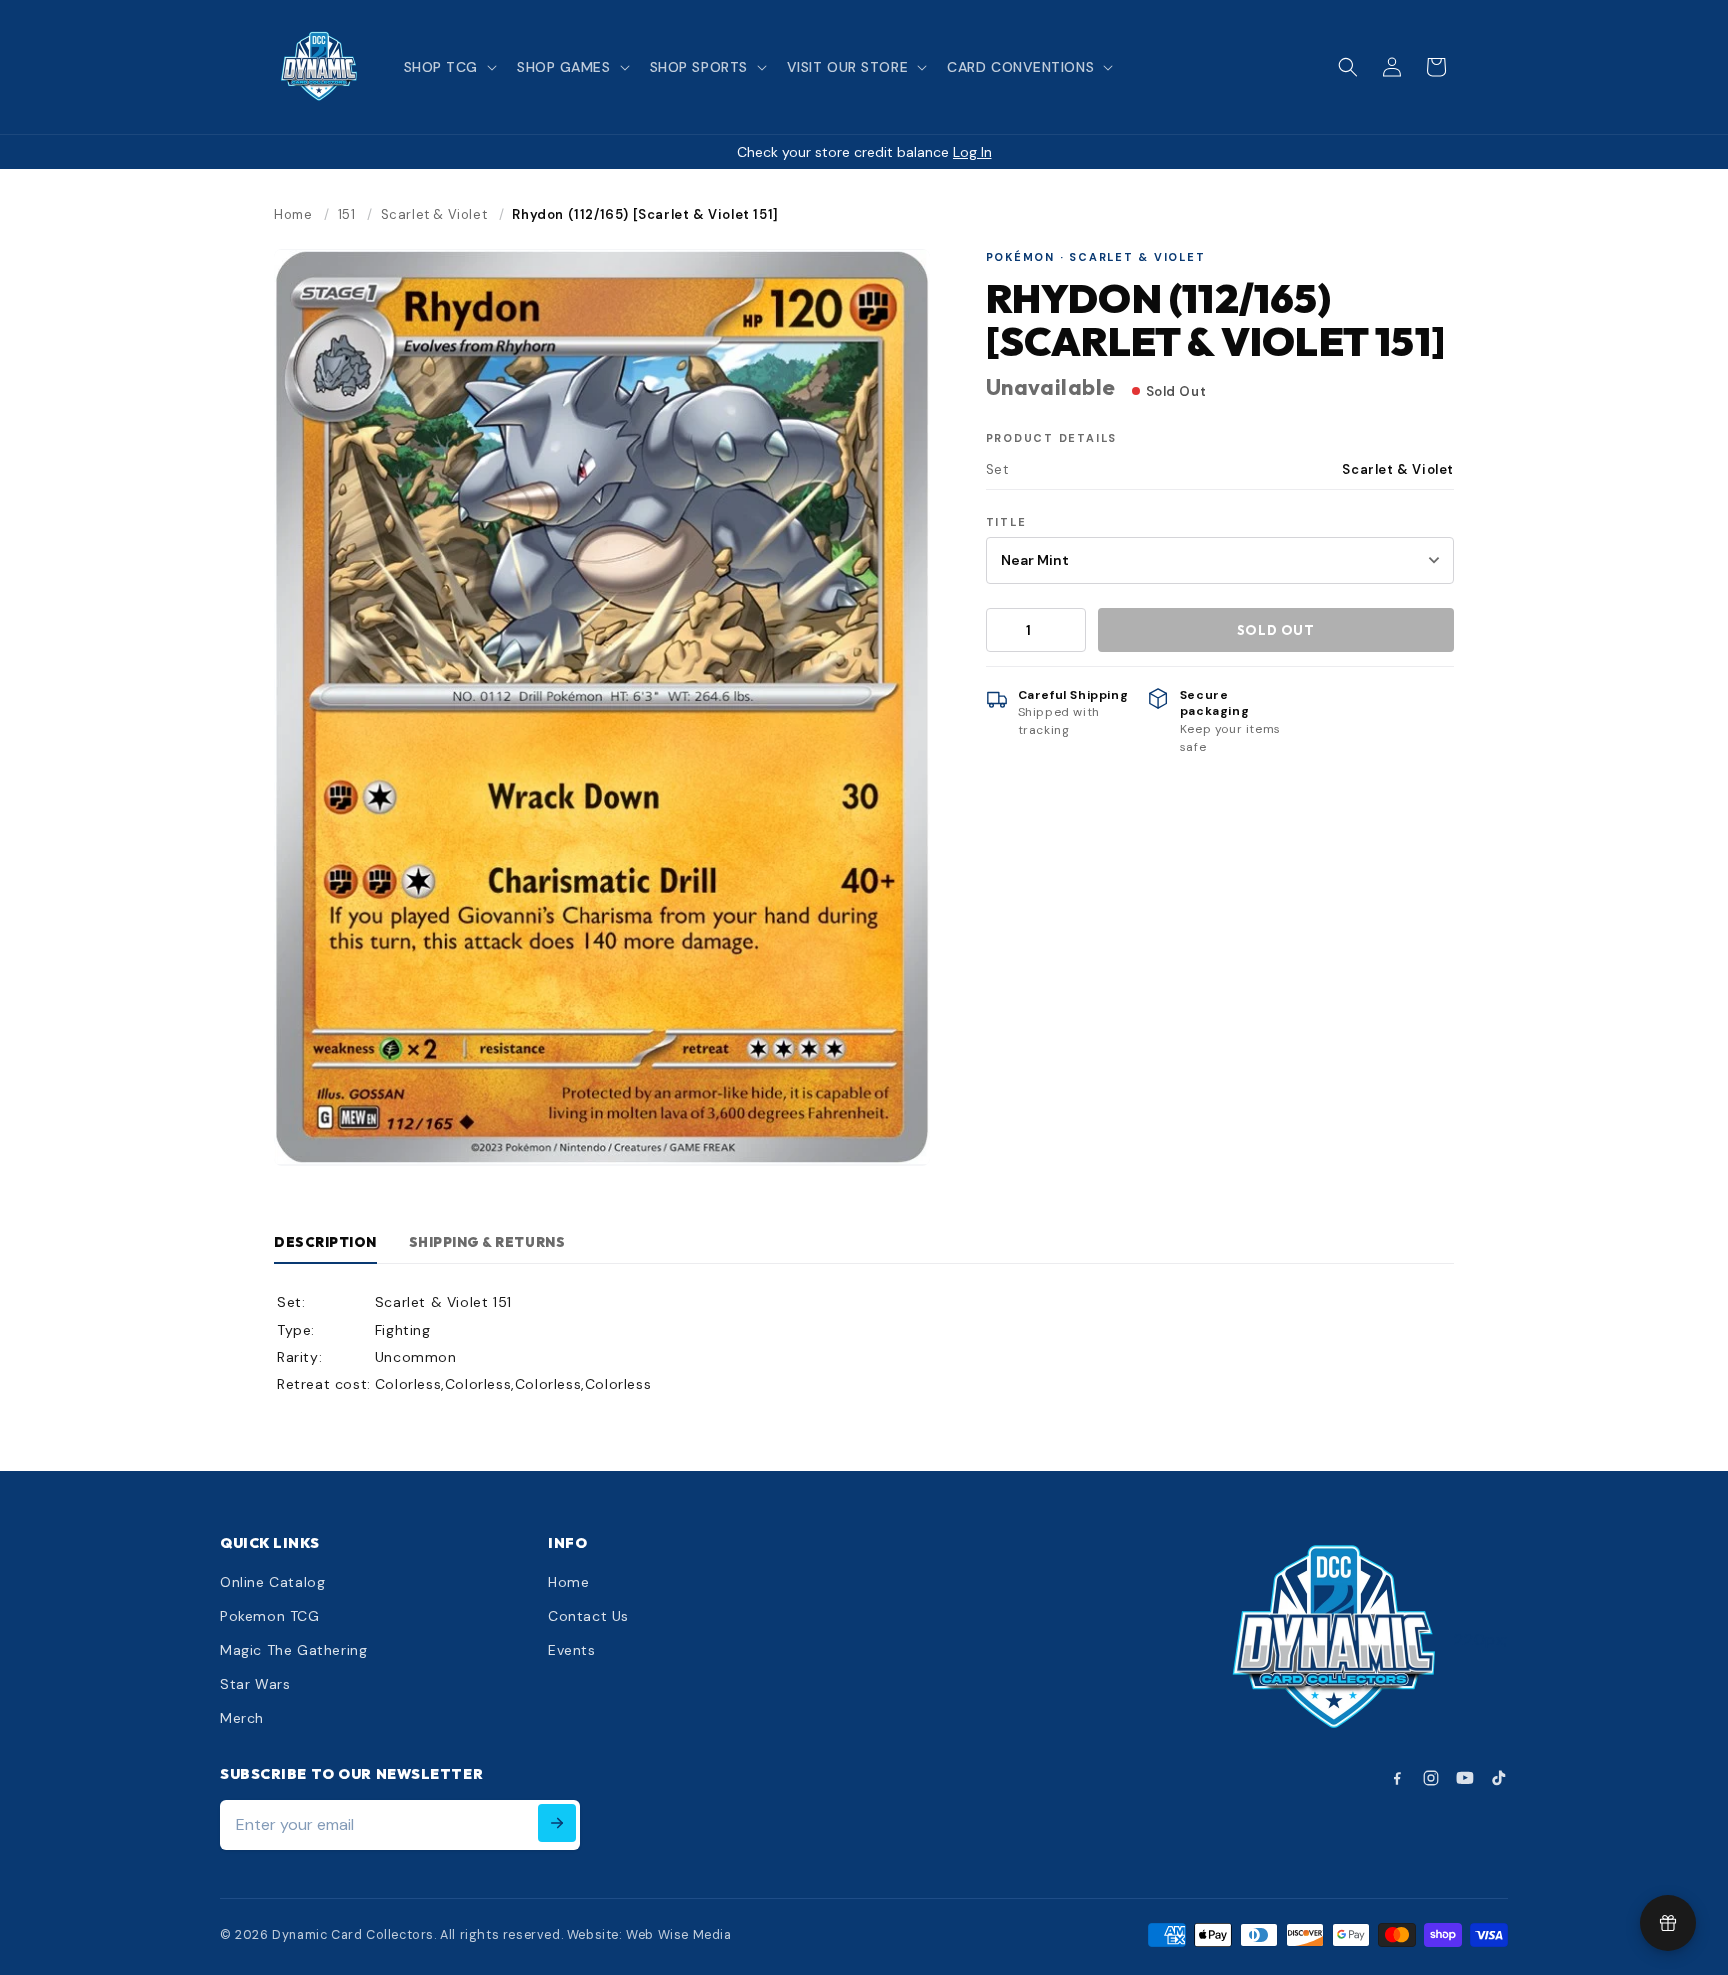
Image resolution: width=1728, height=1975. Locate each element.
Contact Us (588, 1616)
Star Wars (255, 1684)
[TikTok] (1499, 1778)
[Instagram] (1431, 1778)
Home (293, 214)
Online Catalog (272, 1582)
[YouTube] (1465, 1778)
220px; (1481, 1639)
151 (347, 214)
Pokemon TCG (270, 1616)
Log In (972, 152)
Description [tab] (325, 1242)
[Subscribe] (557, 1823)
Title (1006, 522)
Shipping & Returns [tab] (487, 1242)
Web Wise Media (678, 1935)
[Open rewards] (1668, 1923)
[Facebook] (1397, 1778)
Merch (242, 1718)
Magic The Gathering (293, 1650)
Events (572, 1650)
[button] (448, 67)
